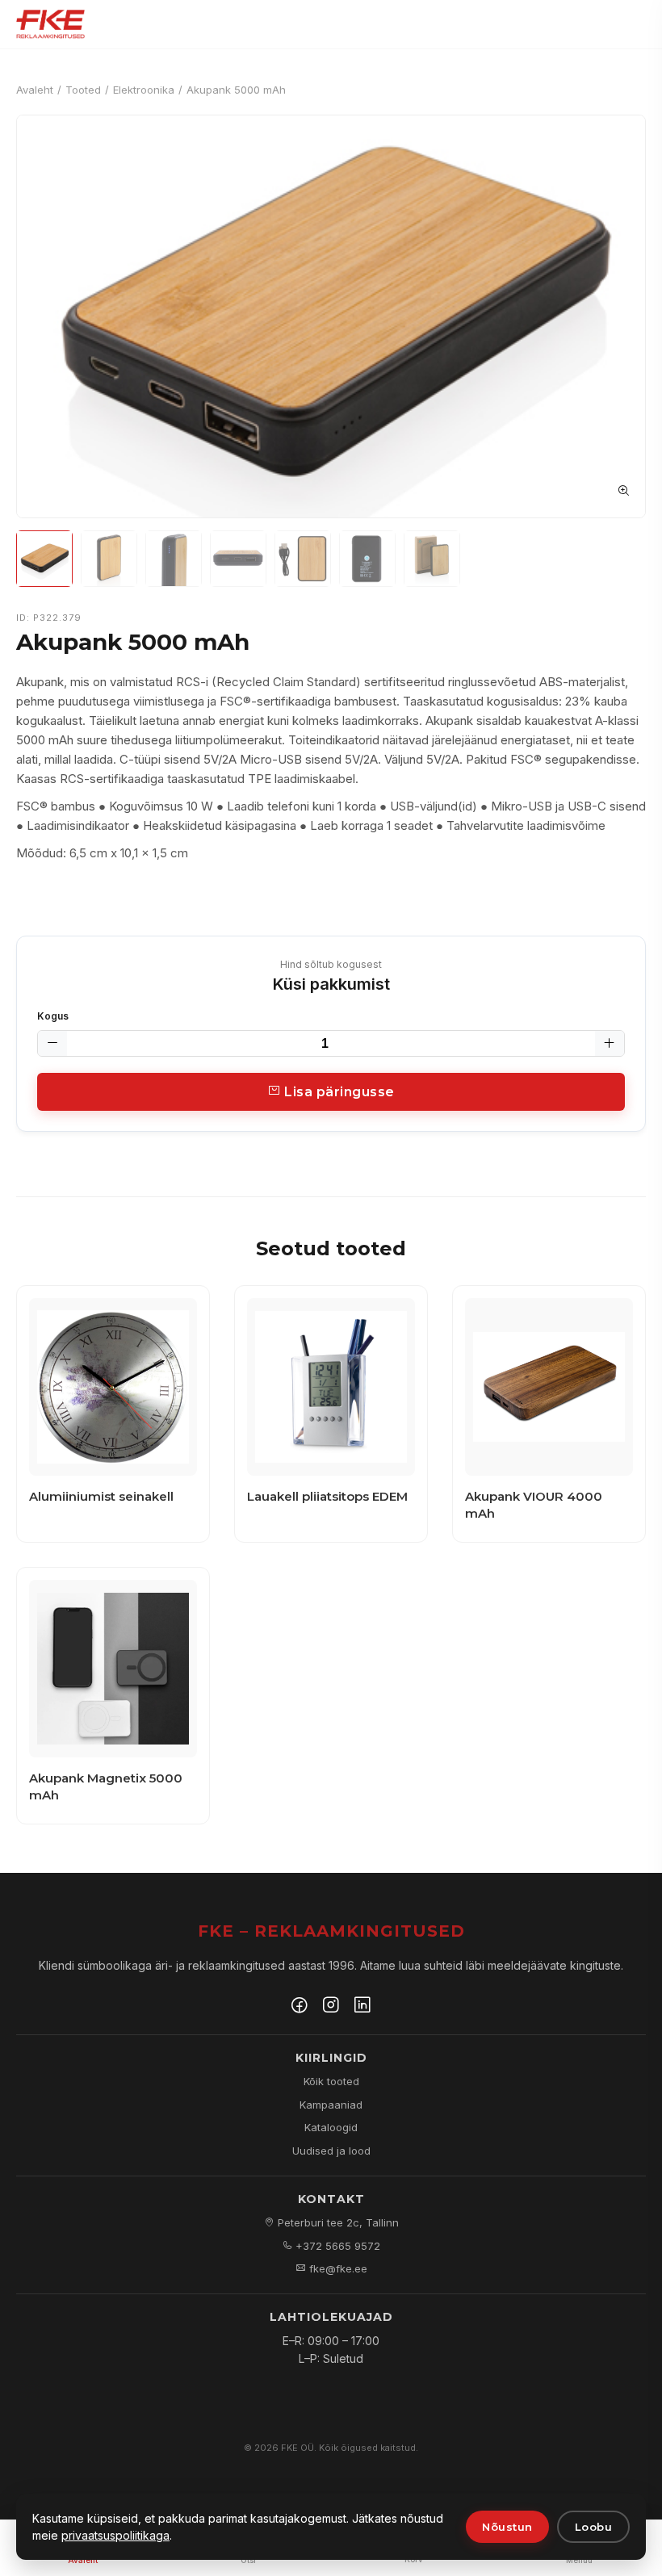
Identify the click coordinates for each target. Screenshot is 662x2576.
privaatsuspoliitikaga (115, 2535)
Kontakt (331, 2199)
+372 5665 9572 (336, 2246)
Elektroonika (144, 90)
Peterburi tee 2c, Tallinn (337, 2222)
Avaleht (35, 90)
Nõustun (507, 2527)
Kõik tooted (331, 2081)
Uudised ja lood (331, 2151)
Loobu (594, 2527)
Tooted (83, 90)
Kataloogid (331, 2127)
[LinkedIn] (362, 2007)
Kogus (53, 1016)
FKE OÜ (297, 2448)
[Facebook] (300, 2007)
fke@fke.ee (337, 2268)
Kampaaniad (331, 2105)
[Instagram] (331, 2007)
